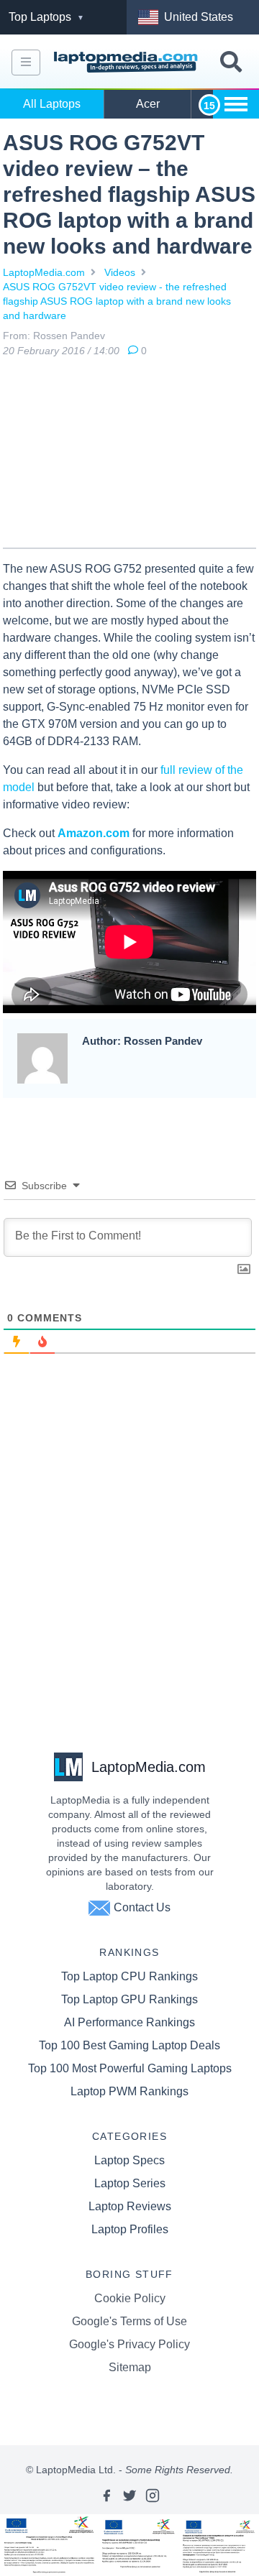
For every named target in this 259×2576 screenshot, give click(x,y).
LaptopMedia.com (44, 272)
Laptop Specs (129, 2160)
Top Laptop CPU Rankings (129, 1976)
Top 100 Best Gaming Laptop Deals (129, 2045)
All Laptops (52, 104)
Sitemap (130, 2367)
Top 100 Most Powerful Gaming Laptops (130, 2068)
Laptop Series (130, 2183)
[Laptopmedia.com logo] (127, 63)
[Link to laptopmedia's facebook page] (106, 2496)
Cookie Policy (130, 2298)
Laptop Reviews (130, 2206)
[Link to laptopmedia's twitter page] (129, 2496)
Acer (148, 104)
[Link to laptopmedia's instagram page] (153, 2496)
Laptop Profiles (130, 2229)
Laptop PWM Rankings (129, 2091)
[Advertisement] (129, 456)
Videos (120, 272)
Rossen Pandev (69, 336)
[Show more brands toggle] (236, 104)
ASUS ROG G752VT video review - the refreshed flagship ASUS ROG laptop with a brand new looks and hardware (117, 301)
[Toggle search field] (231, 62)
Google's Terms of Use (129, 2321)
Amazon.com (94, 833)
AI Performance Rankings (129, 2022)
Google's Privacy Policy (129, 2344)
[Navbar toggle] (26, 63)
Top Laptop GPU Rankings (129, 1999)
